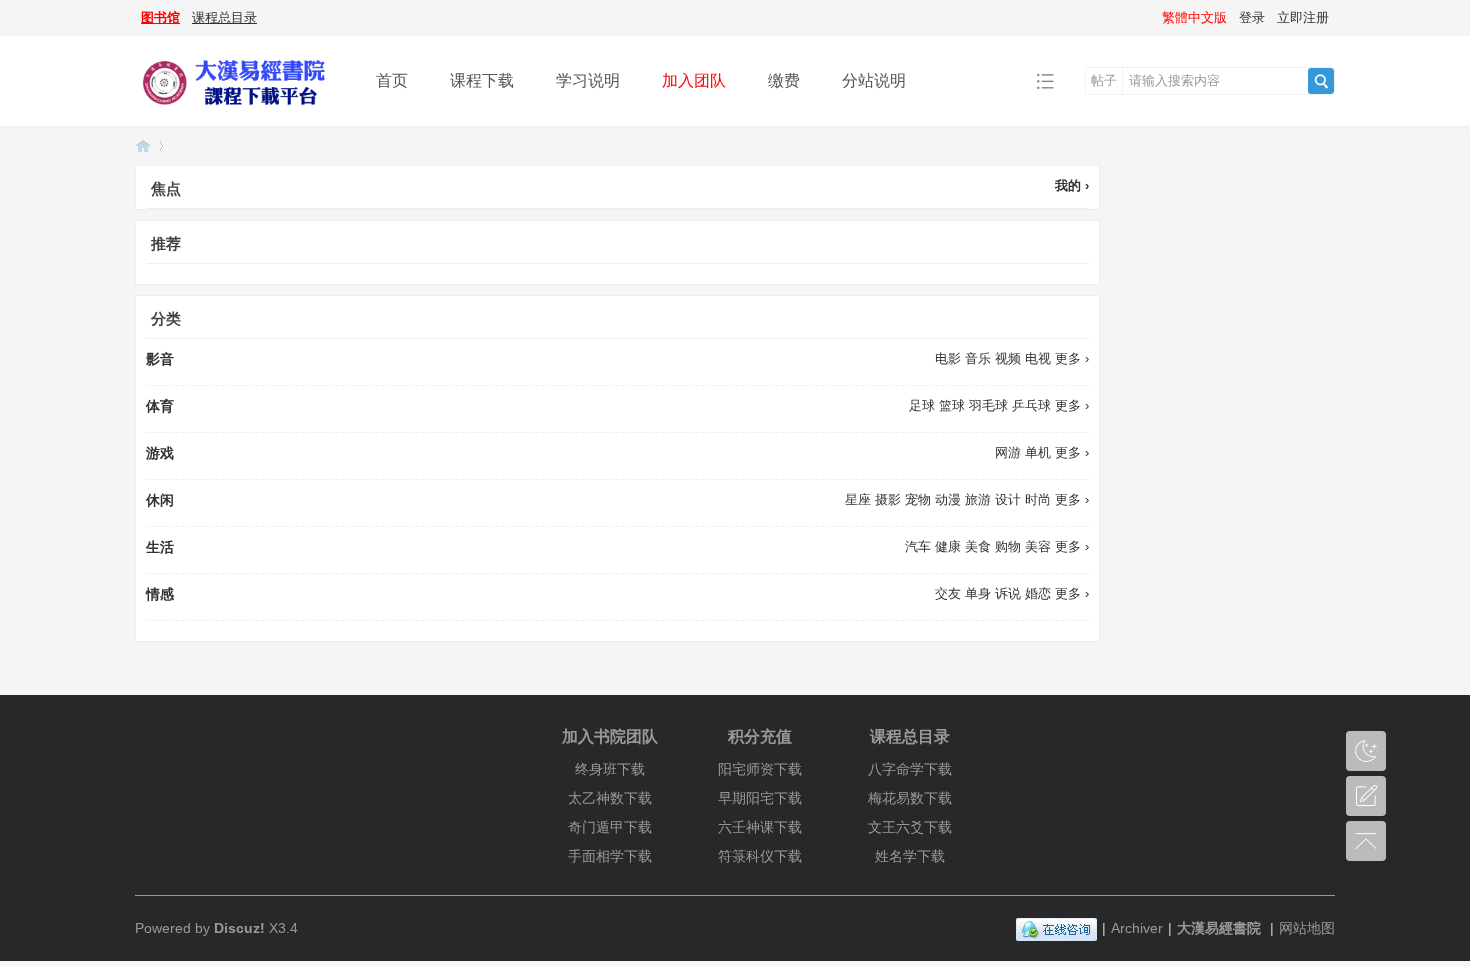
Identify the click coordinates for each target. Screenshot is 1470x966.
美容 (1038, 546)
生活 (160, 547)
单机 (1038, 452)
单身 (978, 593)
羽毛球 (988, 405)
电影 (948, 358)
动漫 (948, 499)
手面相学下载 (610, 856)
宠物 (918, 499)
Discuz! (239, 928)
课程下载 (482, 80)
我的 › (1072, 185)
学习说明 (588, 80)
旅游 (978, 499)
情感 (160, 594)
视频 (1008, 358)
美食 (978, 546)
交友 (948, 593)
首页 (392, 80)
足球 (922, 405)
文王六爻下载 (910, 827)
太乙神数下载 (610, 798)
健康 (948, 546)
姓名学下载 (910, 856)
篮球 (952, 405)
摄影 (888, 499)
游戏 (160, 453)
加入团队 (694, 80)
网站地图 (1307, 928)
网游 (1008, 452)
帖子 (1104, 80)
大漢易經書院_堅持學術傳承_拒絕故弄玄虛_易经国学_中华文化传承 (143, 145)
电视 (1038, 358)
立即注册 (1303, 17)
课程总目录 (224, 17)
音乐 (978, 358)
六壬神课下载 (760, 827)
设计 (1008, 499)
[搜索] (1321, 81)
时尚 (1038, 499)
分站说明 (874, 80)
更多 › (1072, 358)
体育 (160, 406)
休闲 (160, 500)
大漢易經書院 (1219, 928)
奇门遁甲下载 (610, 827)
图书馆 (160, 17)
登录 (1252, 17)
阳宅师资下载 (760, 769)
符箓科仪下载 (760, 856)
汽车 (918, 546)
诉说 (1008, 593)
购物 (1008, 546)
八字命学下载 (910, 769)
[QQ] (1056, 928)
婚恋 (1038, 593)
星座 (858, 499)
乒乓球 (1031, 405)
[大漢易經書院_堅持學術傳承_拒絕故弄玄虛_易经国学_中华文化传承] (240, 111)
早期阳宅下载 (760, 798)
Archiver (1137, 928)
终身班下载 (610, 769)
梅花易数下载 (910, 798)
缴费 (784, 80)
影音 (160, 359)
